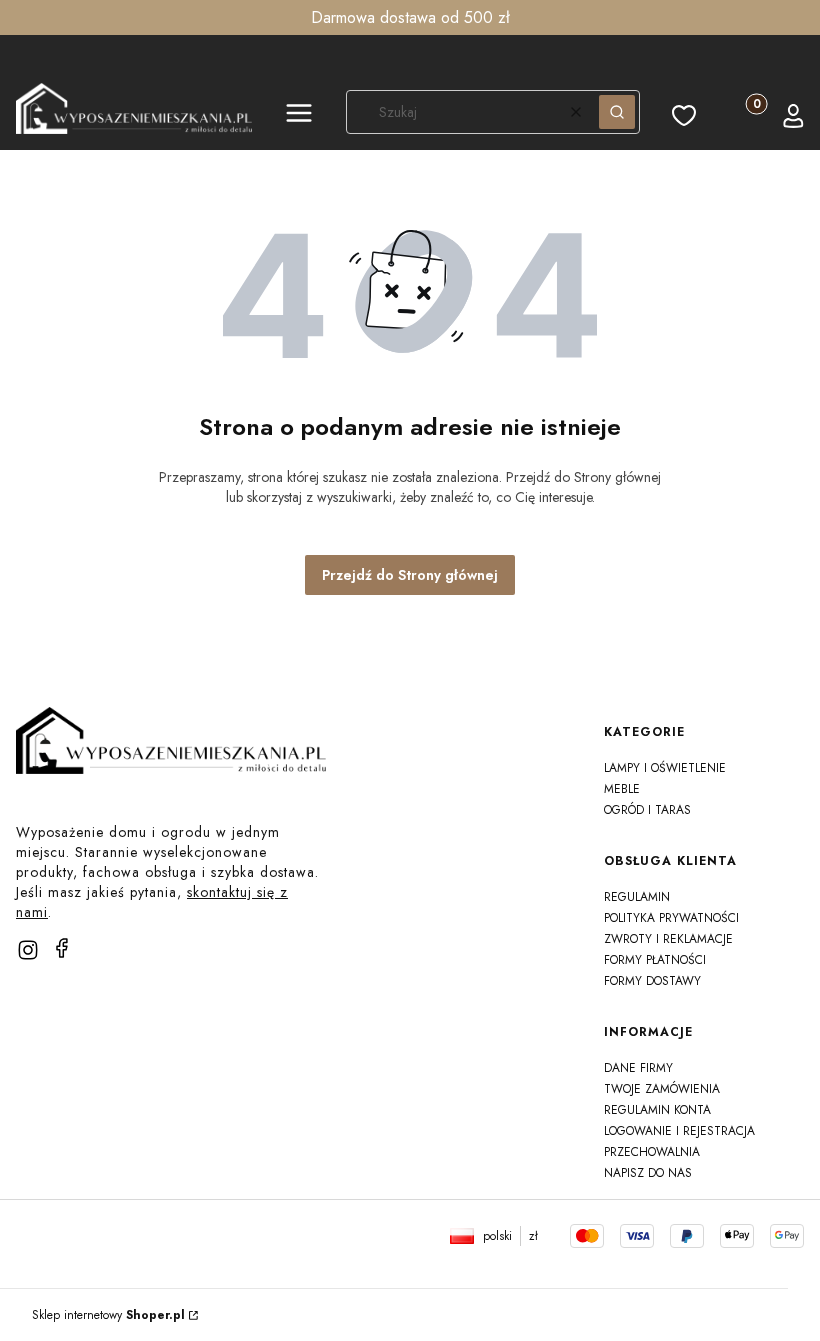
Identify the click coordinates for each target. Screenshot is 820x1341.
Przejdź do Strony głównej (410, 575)
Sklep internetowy (108, 1315)
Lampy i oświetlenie (665, 768)
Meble (622, 789)
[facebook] (62, 948)
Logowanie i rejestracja (679, 1131)
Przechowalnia (652, 1152)
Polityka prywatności (671, 918)
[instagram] (28, 950)
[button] (299, 116)
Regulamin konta (657, 1110)
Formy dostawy (652, 981)
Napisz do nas (648, 1173)
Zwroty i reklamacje (668, 939)
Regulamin (637, 897)
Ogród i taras (647, 810)
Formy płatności (655, 960)
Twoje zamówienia (662, 1089)
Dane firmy (638, 1068)
